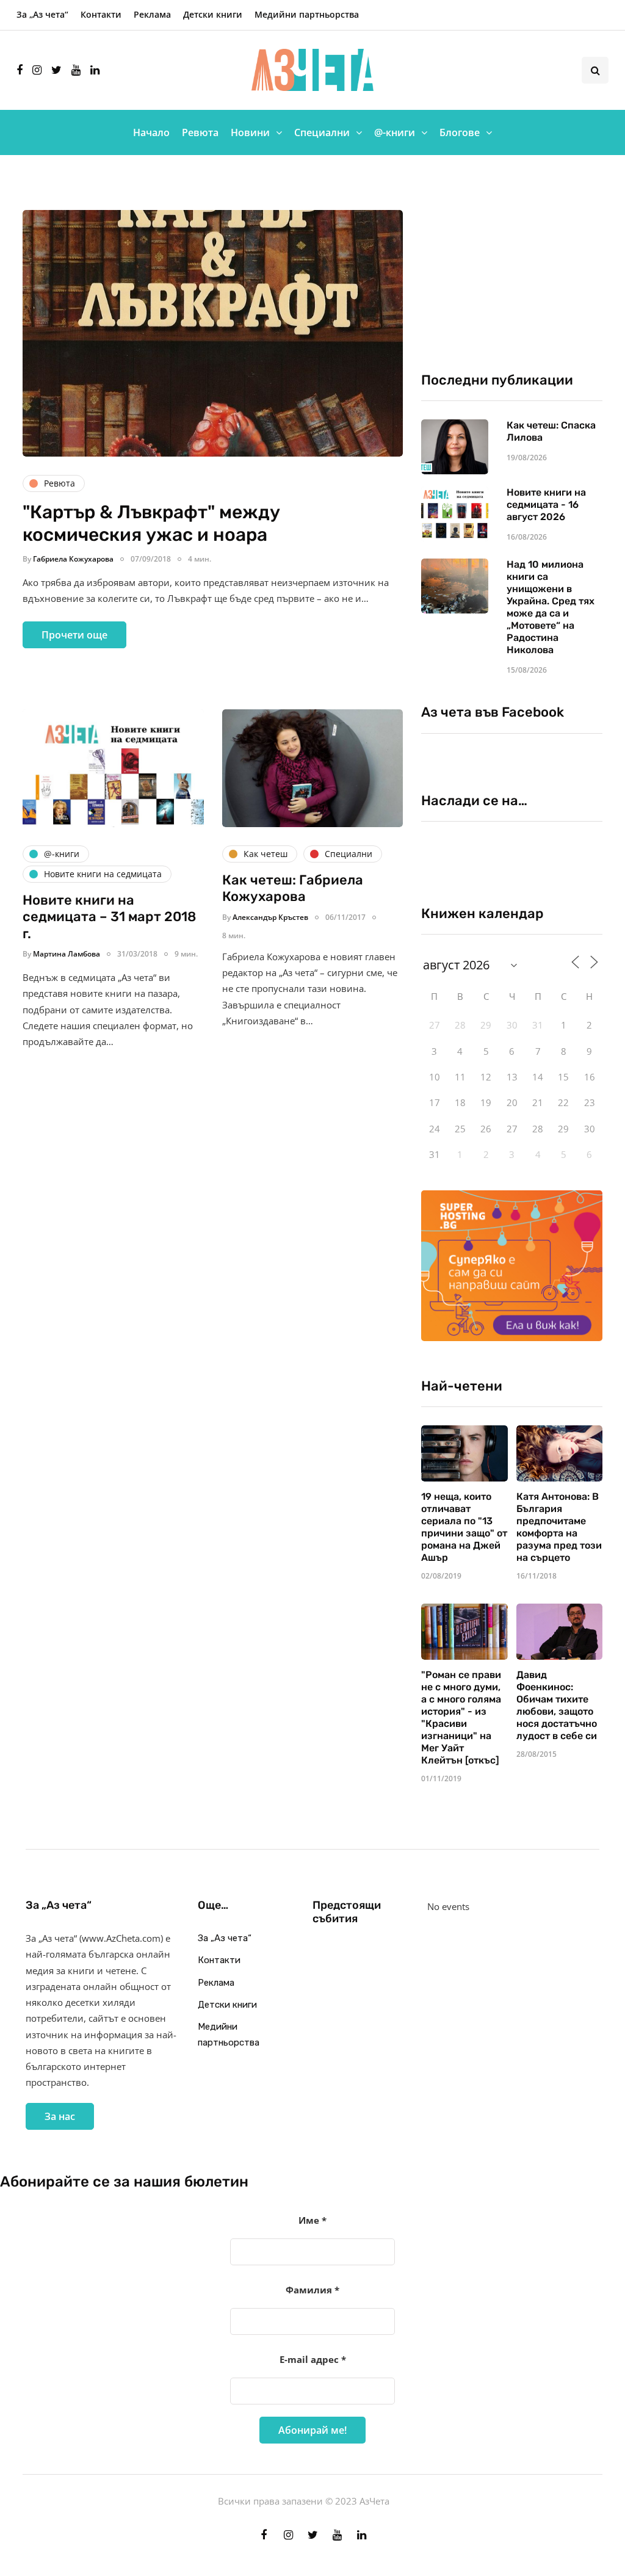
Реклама (152, 14)
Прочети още (74, 635)
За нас (60, 2116)
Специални (322, 132)
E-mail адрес (313, 2359)
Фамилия (312, 2290)
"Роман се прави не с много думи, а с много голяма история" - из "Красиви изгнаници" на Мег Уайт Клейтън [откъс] (461, 1717)
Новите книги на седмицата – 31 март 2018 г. (109, 917)
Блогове (460, 132)
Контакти (101, 14)
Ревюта (200, 132)
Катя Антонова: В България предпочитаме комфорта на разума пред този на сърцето (559, 1527)
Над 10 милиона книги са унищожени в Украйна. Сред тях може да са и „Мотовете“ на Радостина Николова (551, 607)
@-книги (395, 132)
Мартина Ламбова (67, 954)
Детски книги (213, 14)
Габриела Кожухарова (73, 559)
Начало (151, 132)
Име (312, 2220)
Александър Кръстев (270, 917)
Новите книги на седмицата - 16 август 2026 (546, 505)
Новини (250, 132)
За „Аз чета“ (42, 14)
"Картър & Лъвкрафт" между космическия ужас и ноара (151, 524)
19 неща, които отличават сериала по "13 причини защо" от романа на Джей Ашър (464, 1527)
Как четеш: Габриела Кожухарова (293, 888)
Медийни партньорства (307, 14)
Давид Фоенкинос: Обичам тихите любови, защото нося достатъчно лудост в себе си (557, 1705)
